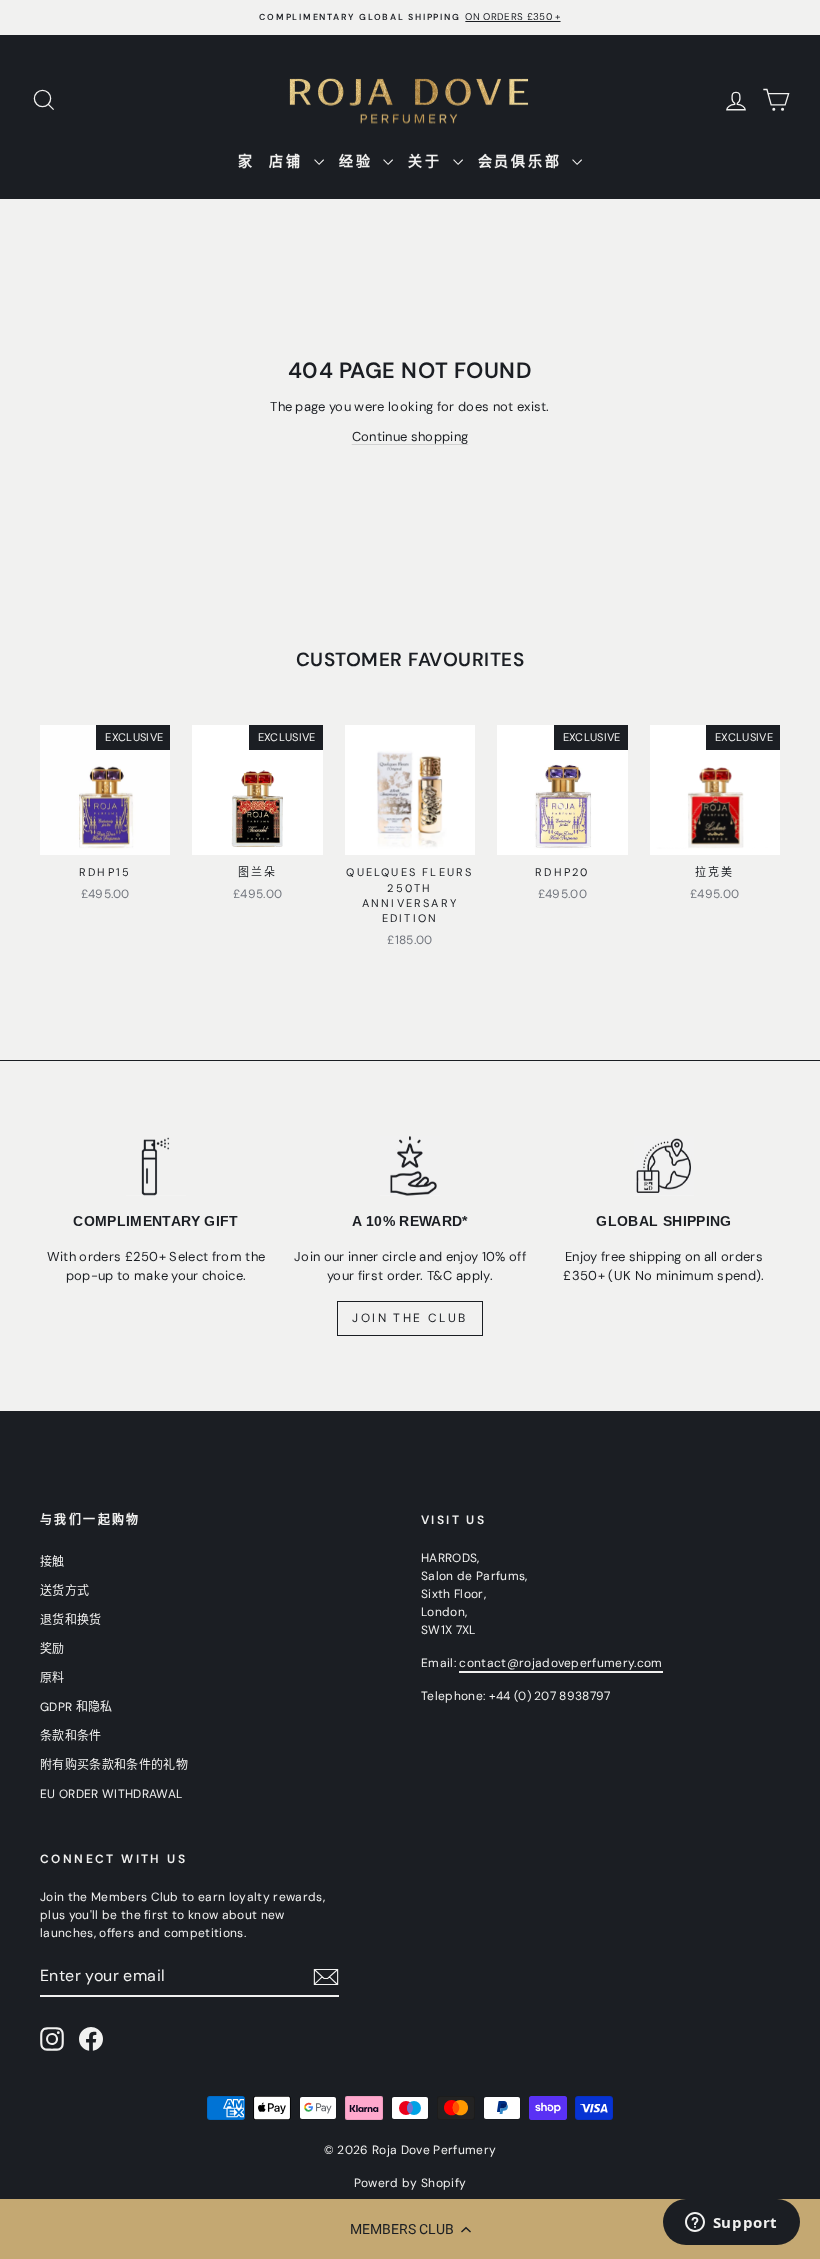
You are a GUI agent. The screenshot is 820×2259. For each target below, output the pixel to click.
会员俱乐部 (523, 161)
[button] (410, 2229)
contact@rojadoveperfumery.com (560, 1663)
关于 (427, 161)
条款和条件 (71, 1736)
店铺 (288, 161)
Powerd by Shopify (410, 2183)
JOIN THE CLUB (409, 1318)
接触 (52, 1562)
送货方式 (64, 1591)
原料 (52, 1678)
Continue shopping (410, 436)
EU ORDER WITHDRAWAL (111, 1794)
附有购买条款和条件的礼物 (114, 1765)
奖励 (52, 1649)
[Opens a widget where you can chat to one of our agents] (731, 2224)
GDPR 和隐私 (76, 1707)
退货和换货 (71, 1620)
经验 (358, 161)
